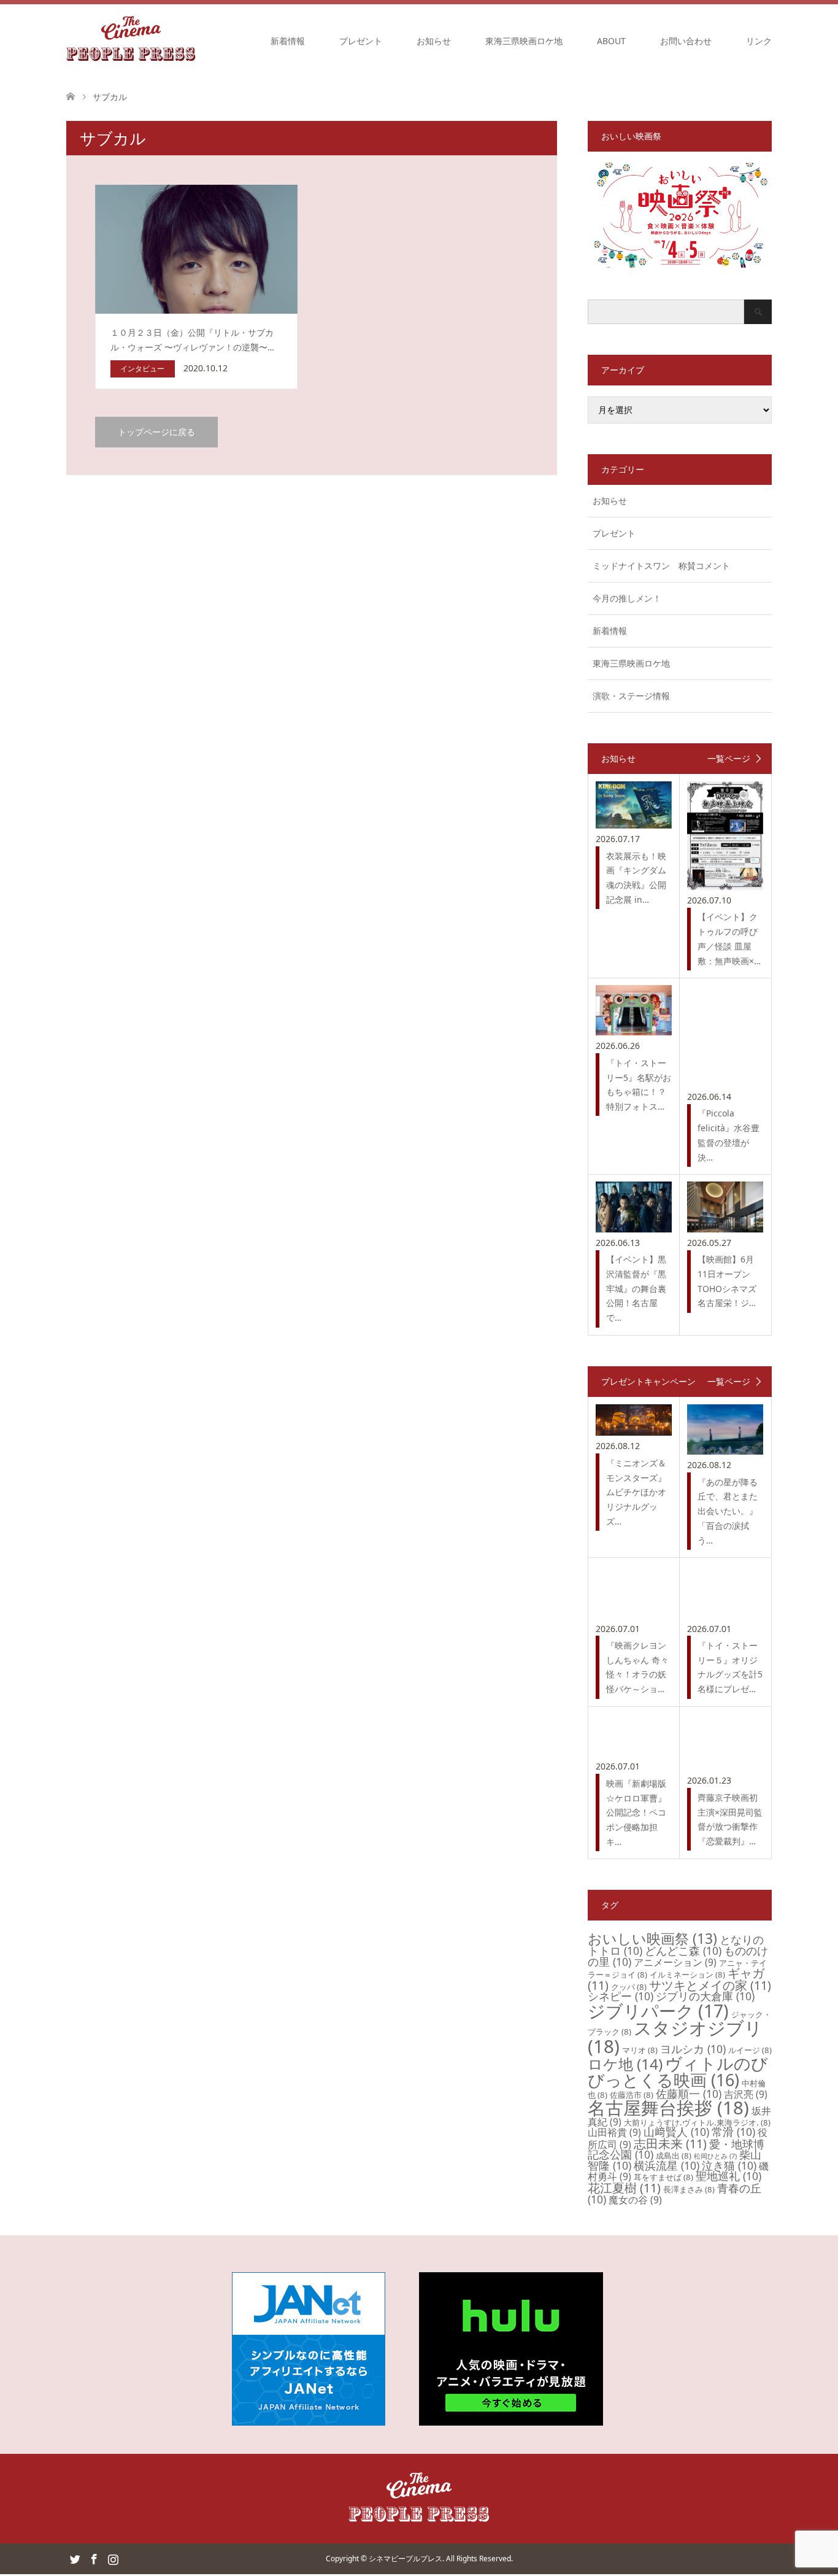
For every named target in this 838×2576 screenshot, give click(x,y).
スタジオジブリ (675, 2037)
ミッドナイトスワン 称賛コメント (661, 566)
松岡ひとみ (715, 2156)
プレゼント (361, 41)
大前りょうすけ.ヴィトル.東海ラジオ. (697, 2122)
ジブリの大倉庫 (705, 1996)
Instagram (113, 2558)
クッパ (629, 1987)
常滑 (733, 2132)
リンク (759, 41)
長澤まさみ (689, 2189)
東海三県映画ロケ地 (524, 41)
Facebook (94, 2558)
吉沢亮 (746, 2094)
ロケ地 (625, 2064)
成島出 (674, 2156)
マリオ (640, 2050)
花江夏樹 (624, 2188)
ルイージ (750, 2050)
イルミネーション (687, 1975)
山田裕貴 (614, 2132)
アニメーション (675, 1962)
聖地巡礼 (728, 2176)
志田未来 (670, 2144)
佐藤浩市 (632, 2095)
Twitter (75, 2558)
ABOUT (611, 41)
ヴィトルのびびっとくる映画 (678, 2071)
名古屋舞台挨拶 (668, 2108)
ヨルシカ (693, 2049)
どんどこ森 (683, 1951)
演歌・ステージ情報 (631, 696)
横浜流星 (667, 2165)
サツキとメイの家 (710, 1985)
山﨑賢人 (676, 2132)
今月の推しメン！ (627, 598)
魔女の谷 (635, 2200)
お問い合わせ (686, 41)
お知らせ (434, 41)
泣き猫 (729, 2165)
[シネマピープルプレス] (131, 41)
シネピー (621, 1996)
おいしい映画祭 (652, 1938)
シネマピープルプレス (406, 2559)
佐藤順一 (689, 2094)
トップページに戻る (156, 432)
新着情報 (288, 41)
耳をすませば (663, 2177)
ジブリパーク (658, 2011)
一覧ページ (729, 759)
